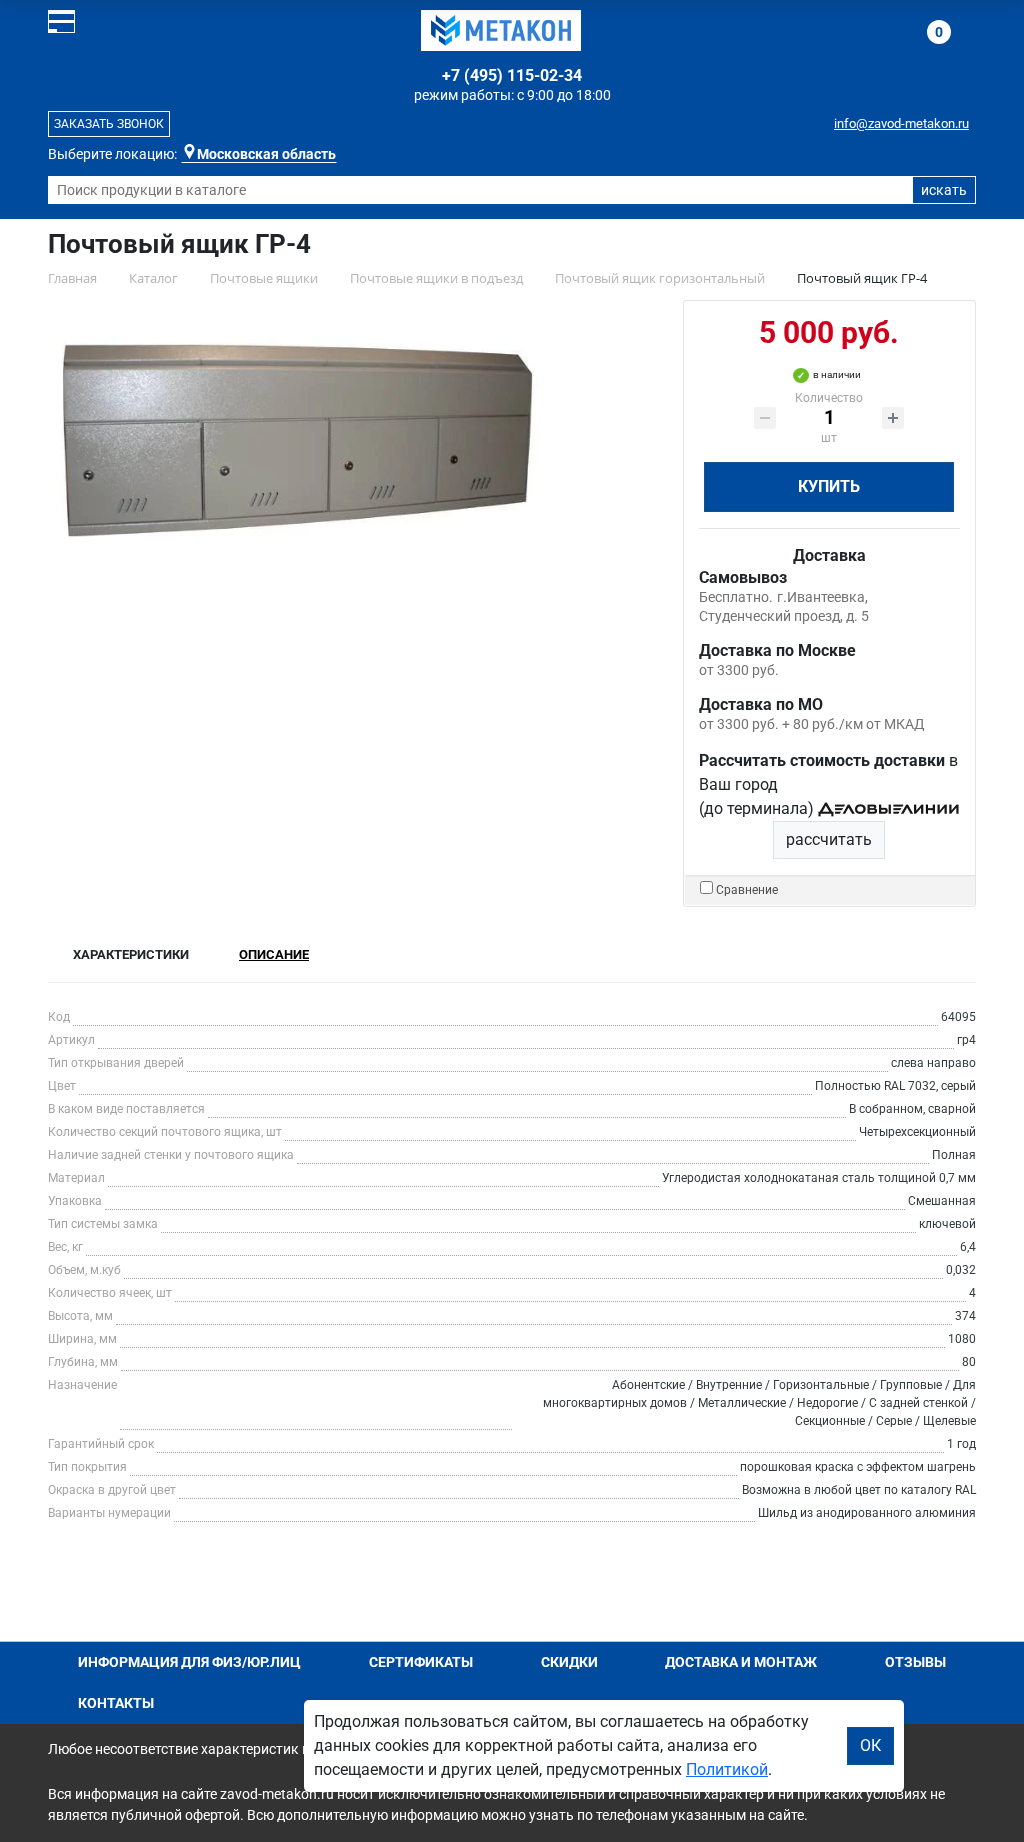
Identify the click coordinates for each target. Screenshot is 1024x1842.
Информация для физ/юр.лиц (189, 1662)
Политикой (727, 1769)
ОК (870, 1745)
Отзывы (915, 1662)
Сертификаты (421, 1662)
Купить (829, 486)
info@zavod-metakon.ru (901, 123)
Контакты (116, 1703)
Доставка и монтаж (741, 1662)
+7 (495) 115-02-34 (512, 75)
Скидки (569, 1662)
